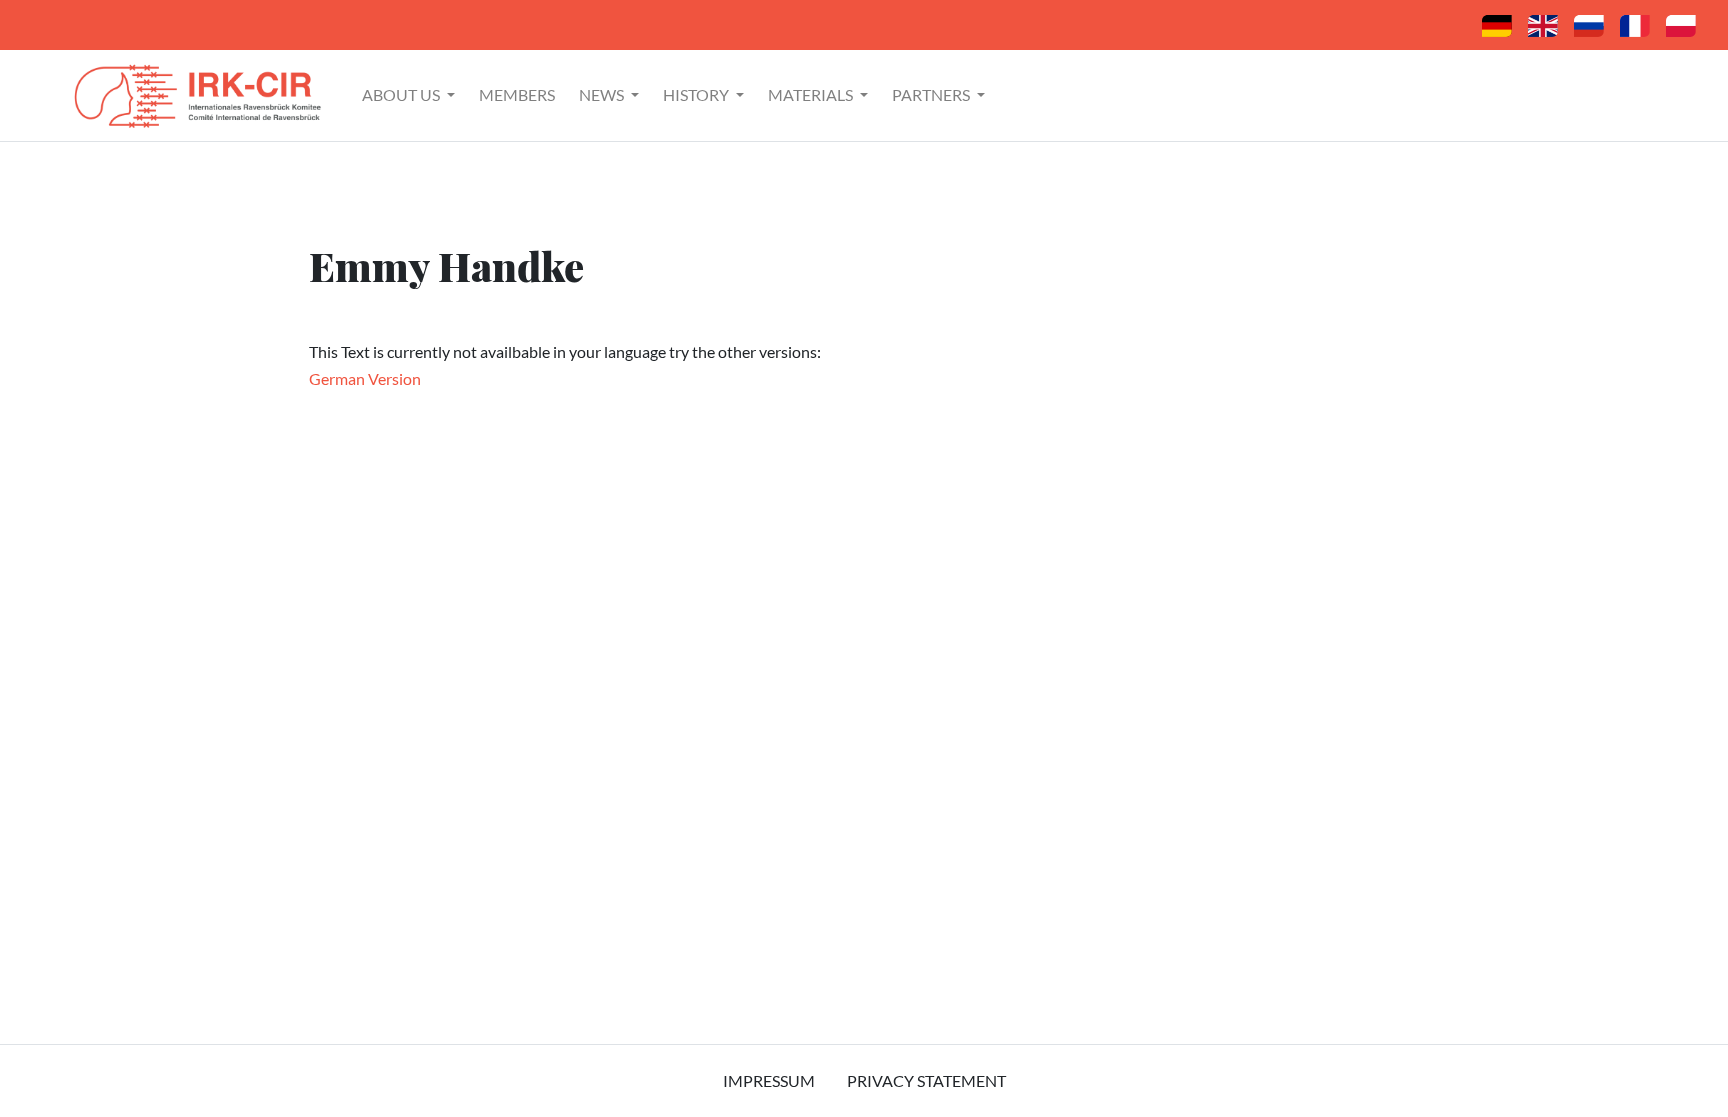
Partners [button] (932, 94)
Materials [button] (812, 94)
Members (517, 94)
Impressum (769, 1080)
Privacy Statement (926, 1080)
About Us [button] (402, 94)
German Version (365, 378)
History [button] (697, 94)
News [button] (603, 94)
